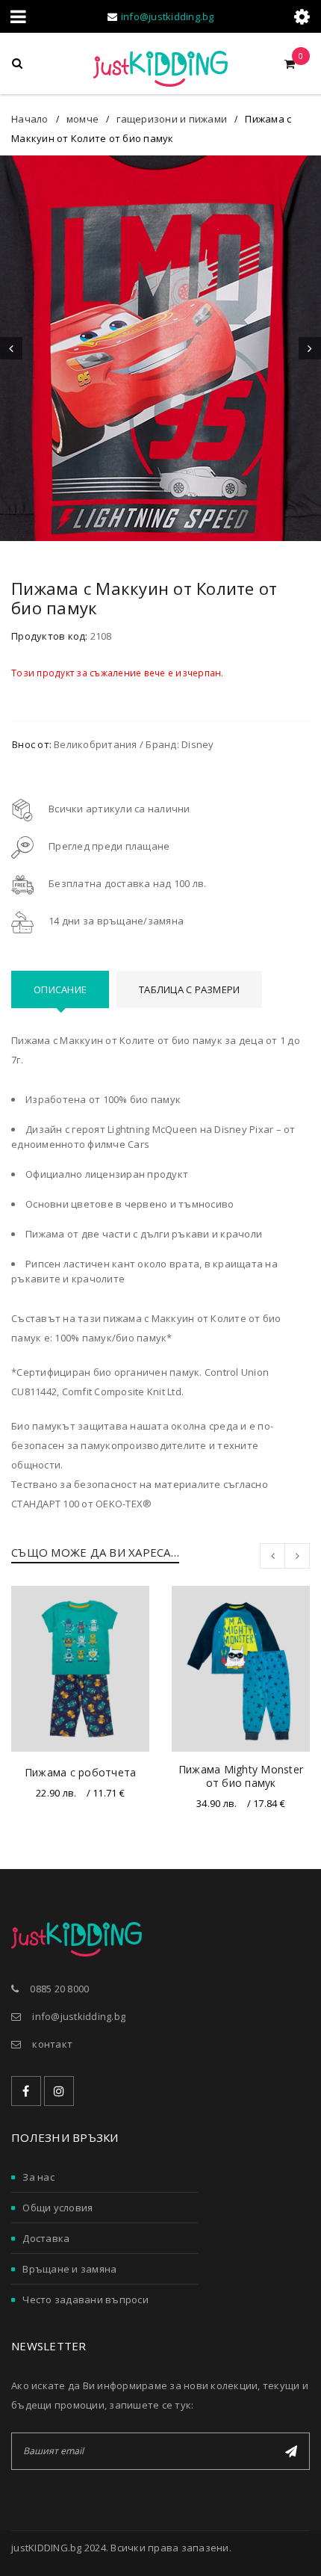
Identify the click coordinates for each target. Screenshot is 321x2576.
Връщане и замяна (69, 2269)
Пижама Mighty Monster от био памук (241, 1776)
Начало (30, 119)
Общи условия (57, 2208)
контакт (52, 2044)
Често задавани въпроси (85, 2299)
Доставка (46, 2238)
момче (82, 119)
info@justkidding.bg (168, 16)
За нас (38, 2177)
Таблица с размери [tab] (189, 989)
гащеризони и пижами (172, 119)
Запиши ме (291, 2451)
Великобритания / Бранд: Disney (134, 744)
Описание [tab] (60, 989)
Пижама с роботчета (81, 1772)
